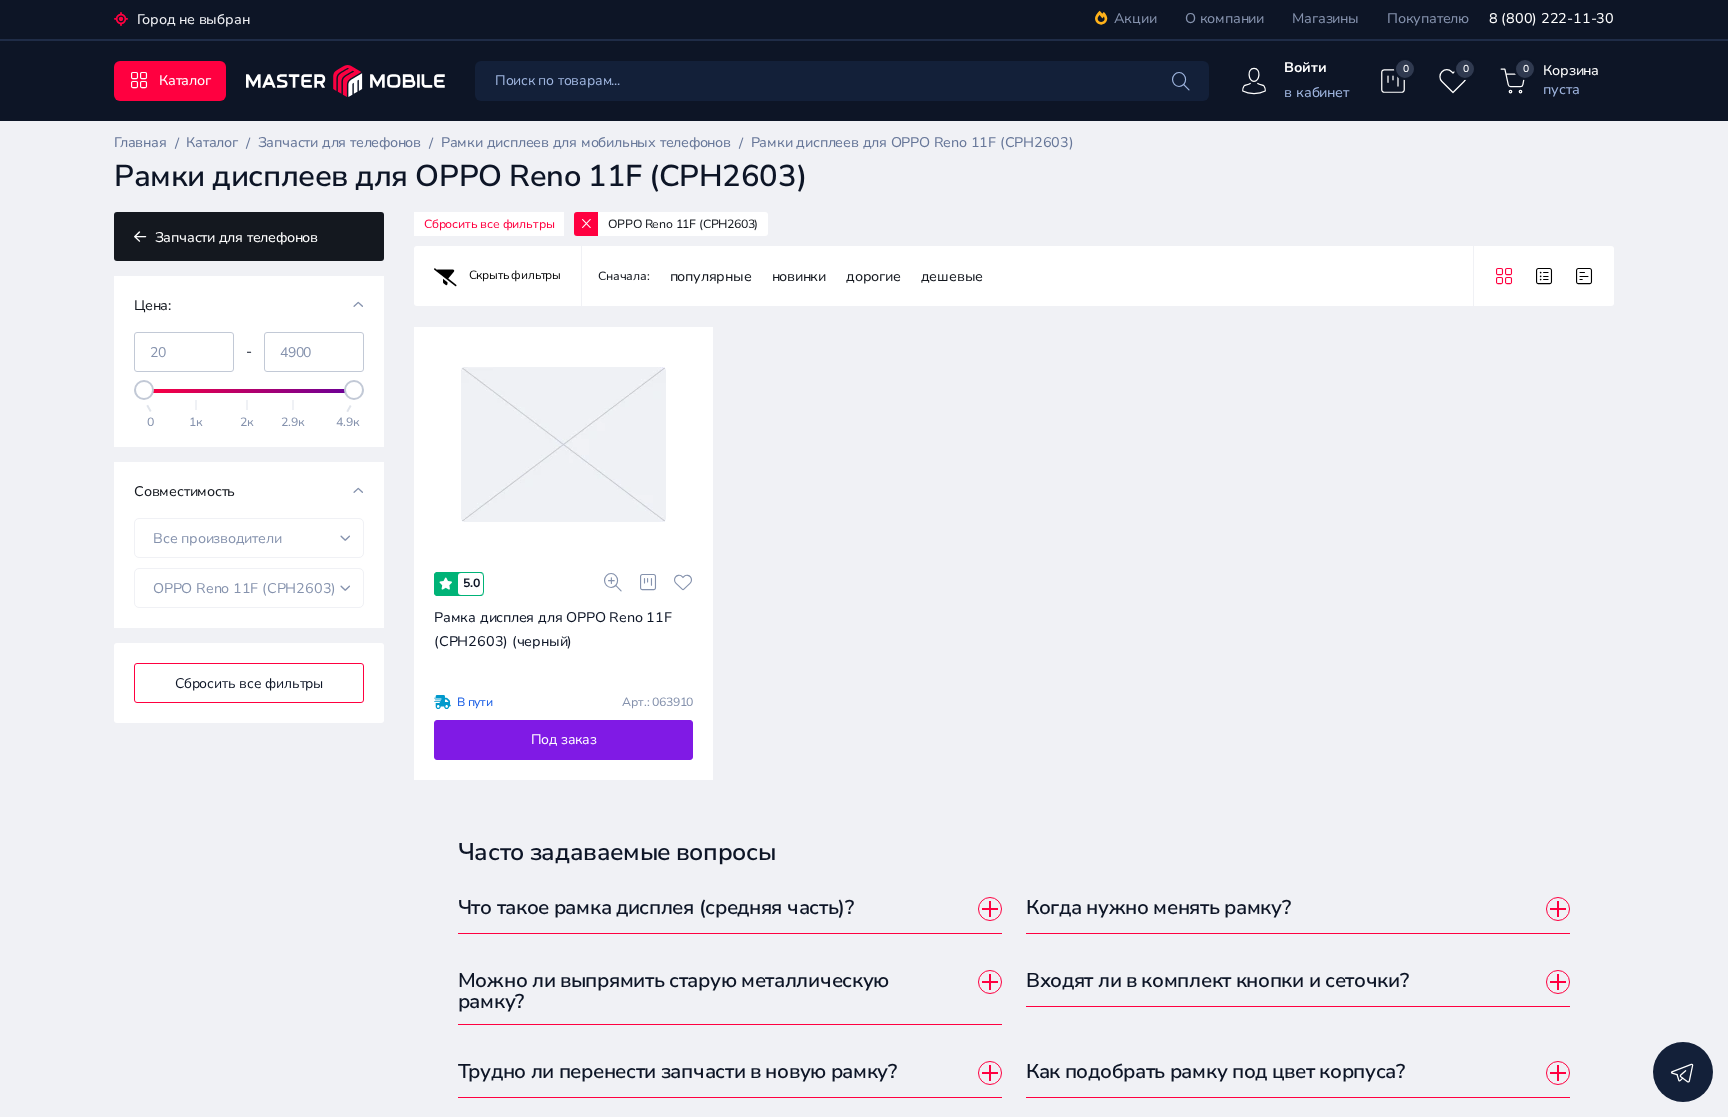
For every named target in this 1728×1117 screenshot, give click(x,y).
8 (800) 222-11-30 (1551, 18)
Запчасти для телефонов (234, 237)
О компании (1224, 18)
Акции (1135, 18)
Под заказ (564, 739)
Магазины (1325, 18)
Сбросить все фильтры (249, 683)
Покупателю (1428, 18)
